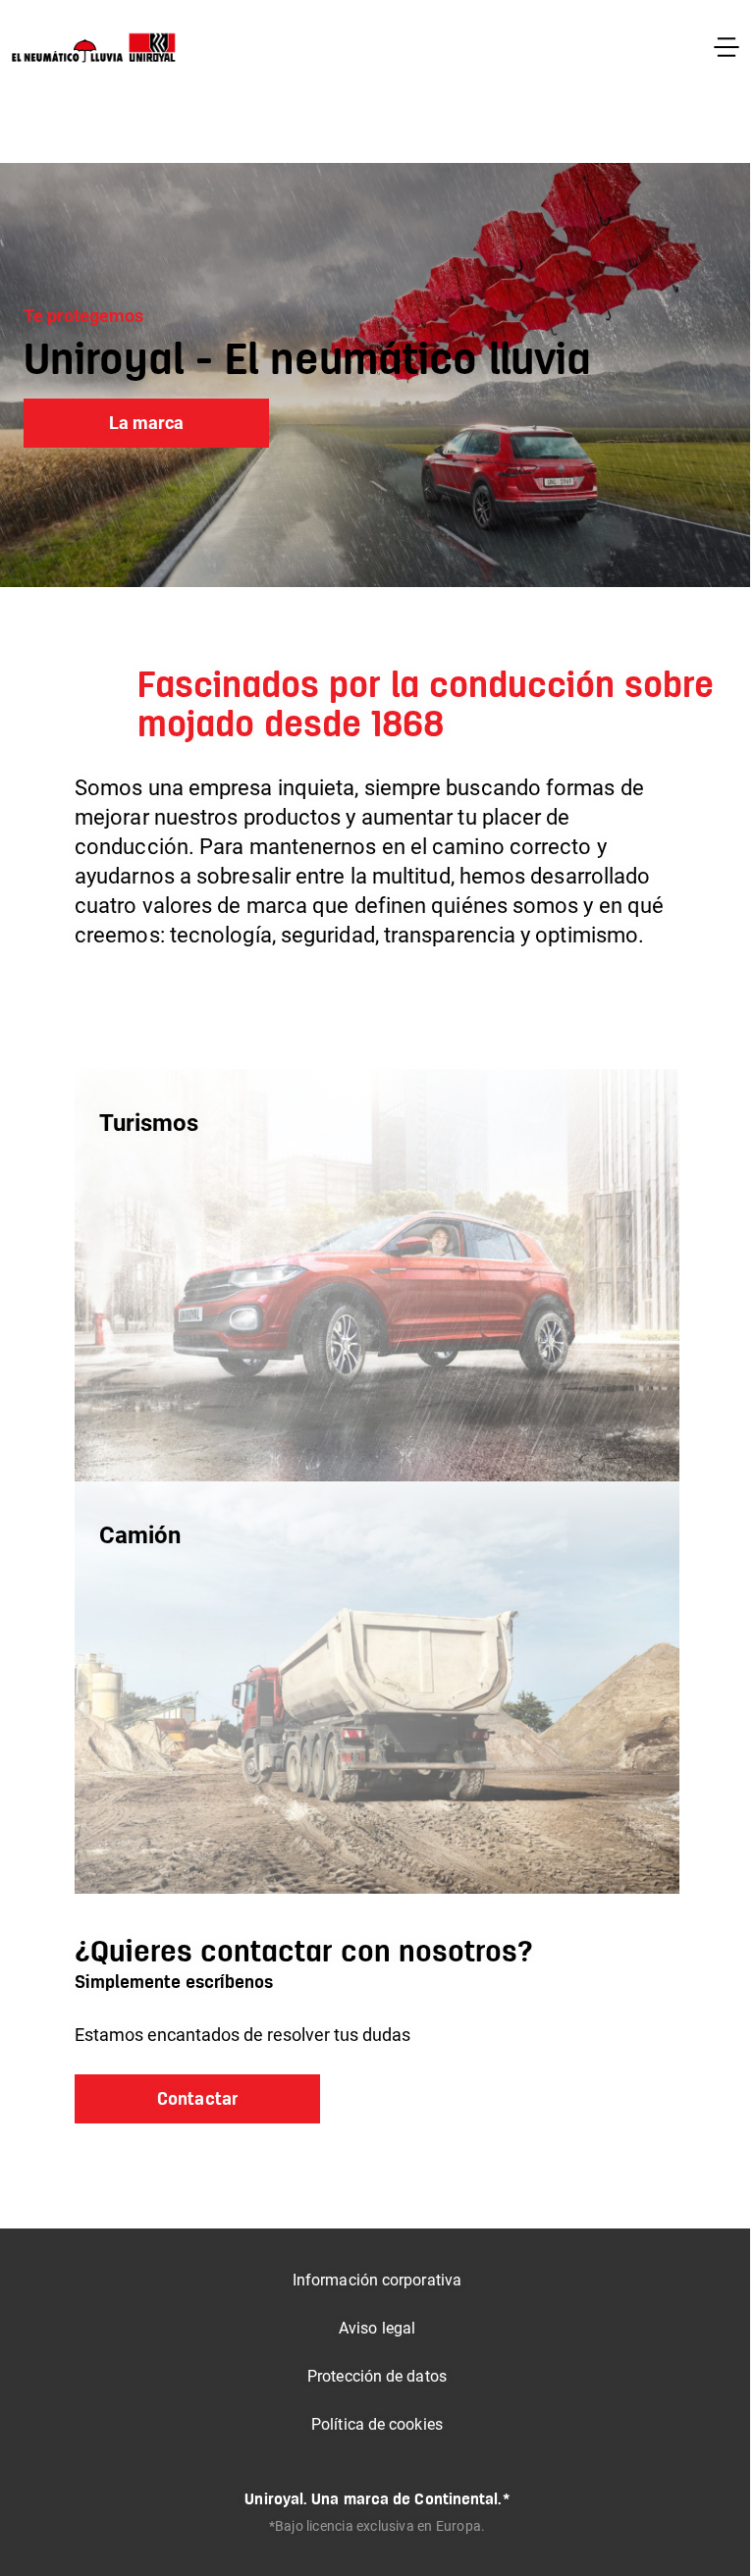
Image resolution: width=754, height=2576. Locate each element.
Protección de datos (377, 2376)
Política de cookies (377, 2424)
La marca (147, 423)
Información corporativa (377, 2280)
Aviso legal (377, 2328)
